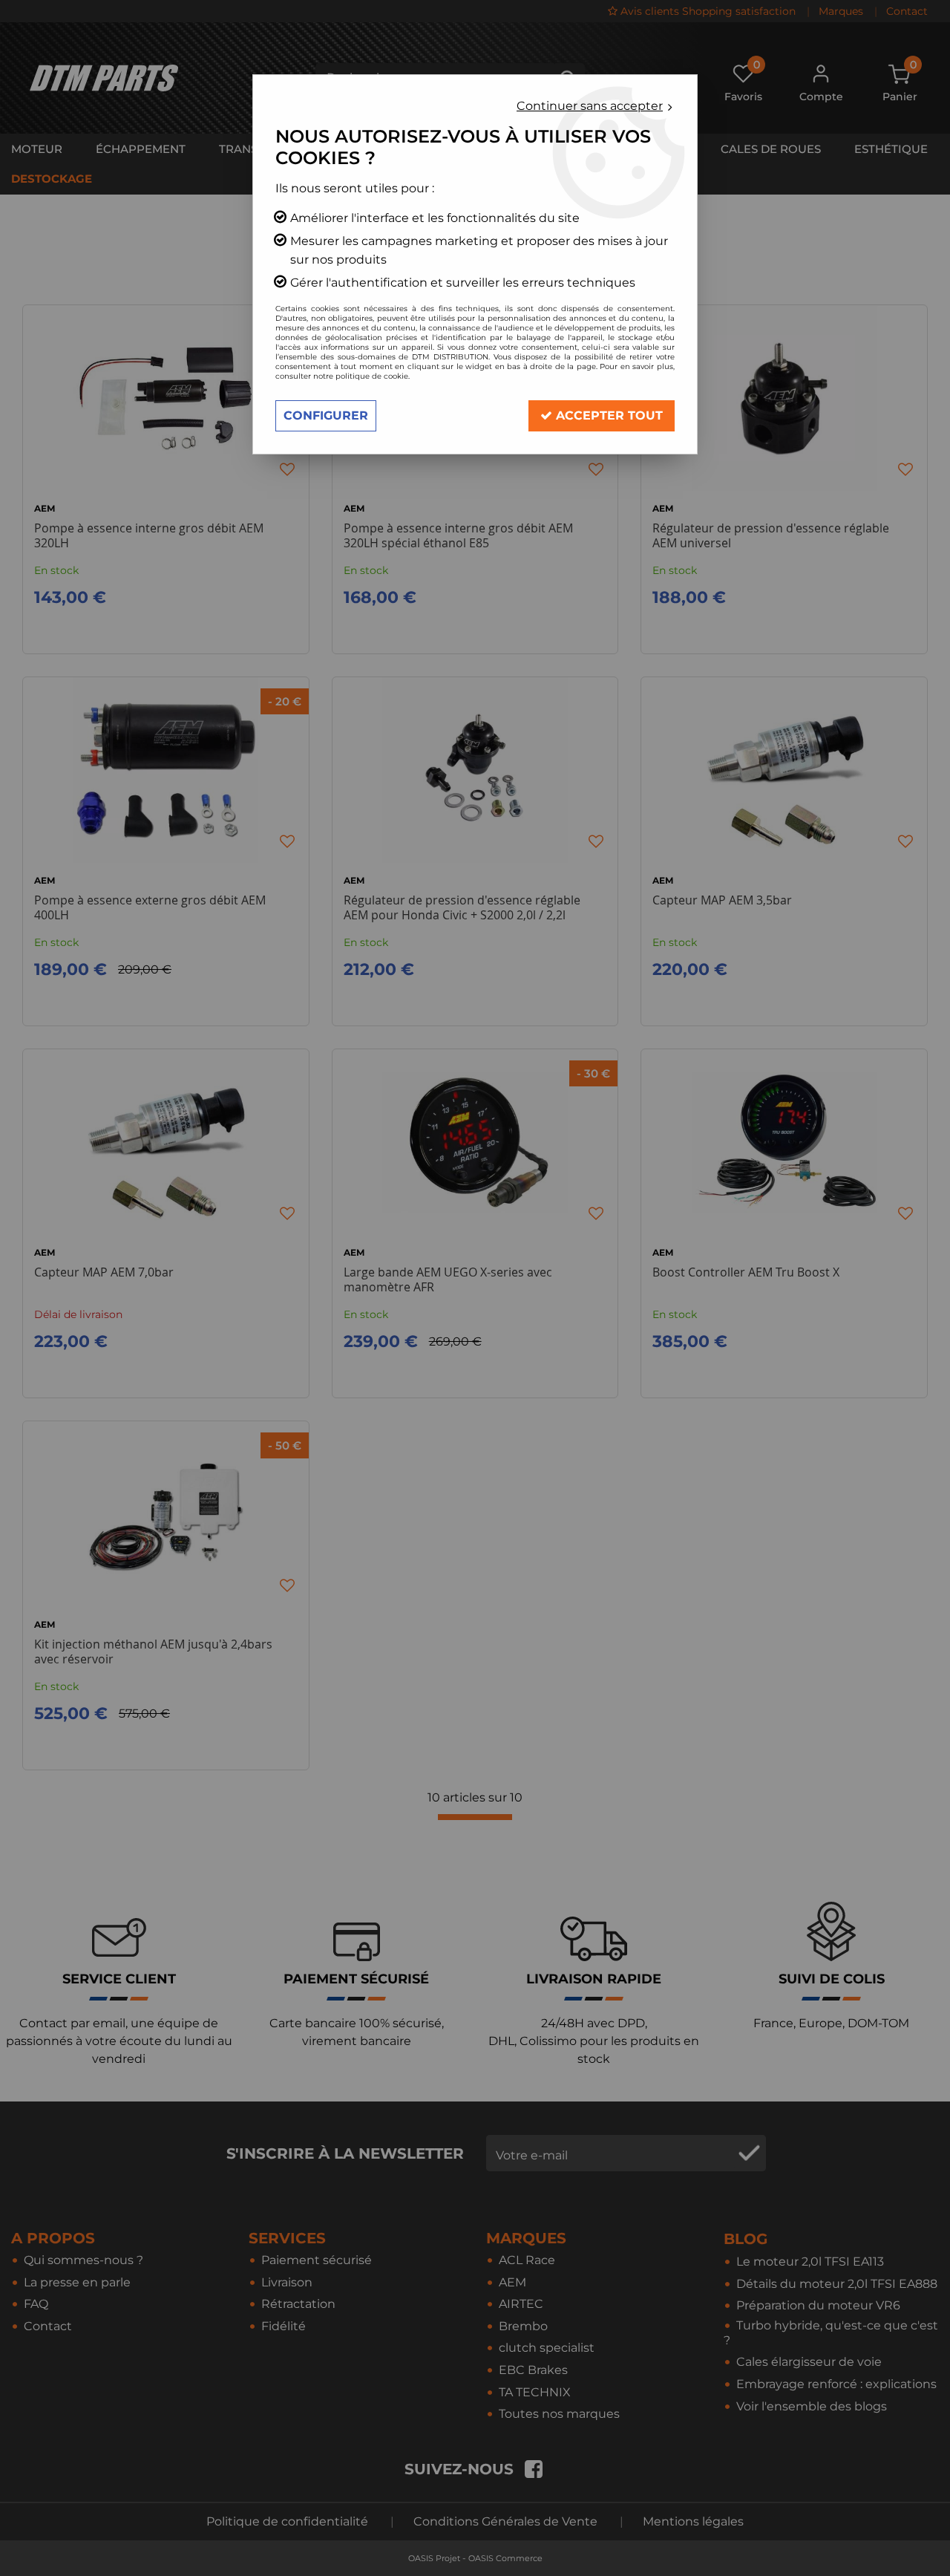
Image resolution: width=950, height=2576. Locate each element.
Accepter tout (607, 415)
